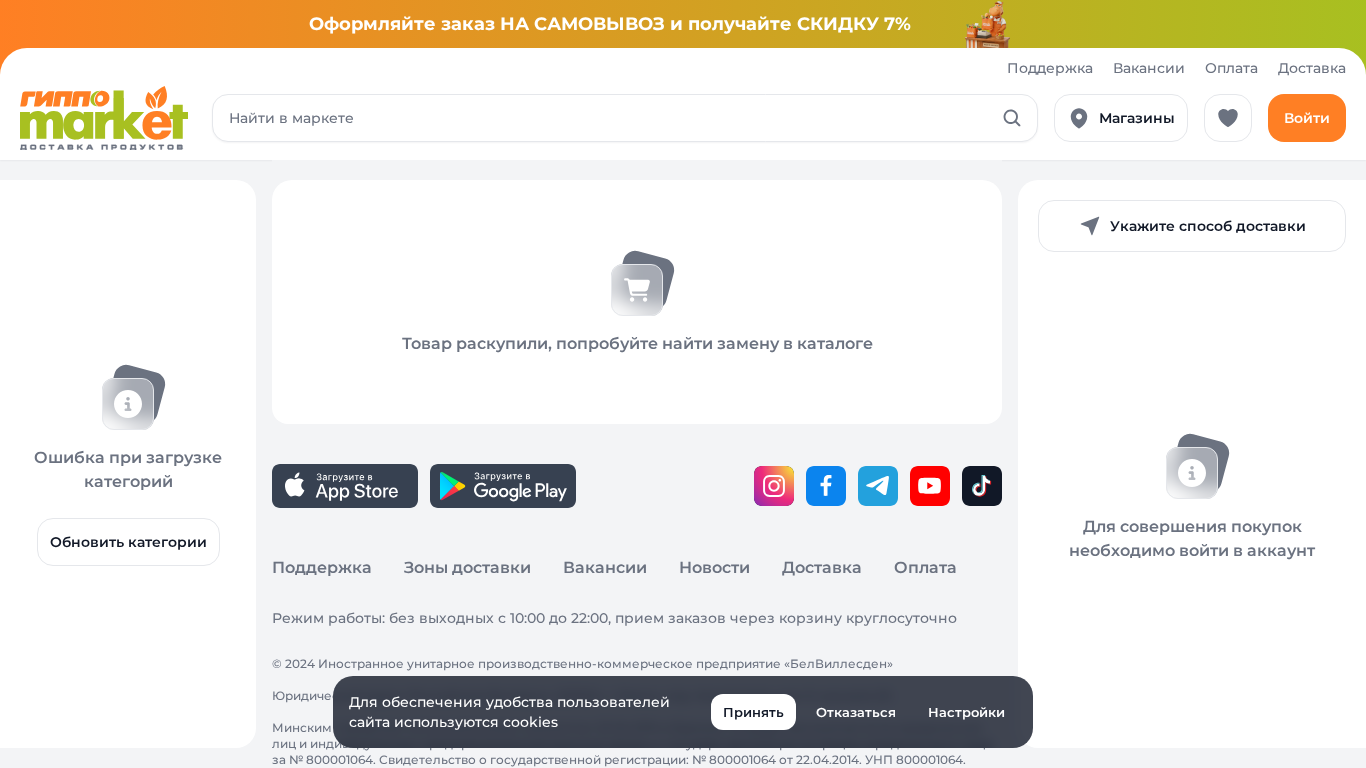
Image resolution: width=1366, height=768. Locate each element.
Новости (714, 567)
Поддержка (1050, 68)
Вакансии (1149, 68)
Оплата (1231, 68)
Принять (753, 712)
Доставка (1312, 68)
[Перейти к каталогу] (104, 118)
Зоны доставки (467, 567)
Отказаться (856, 712)
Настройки (966, 712)
